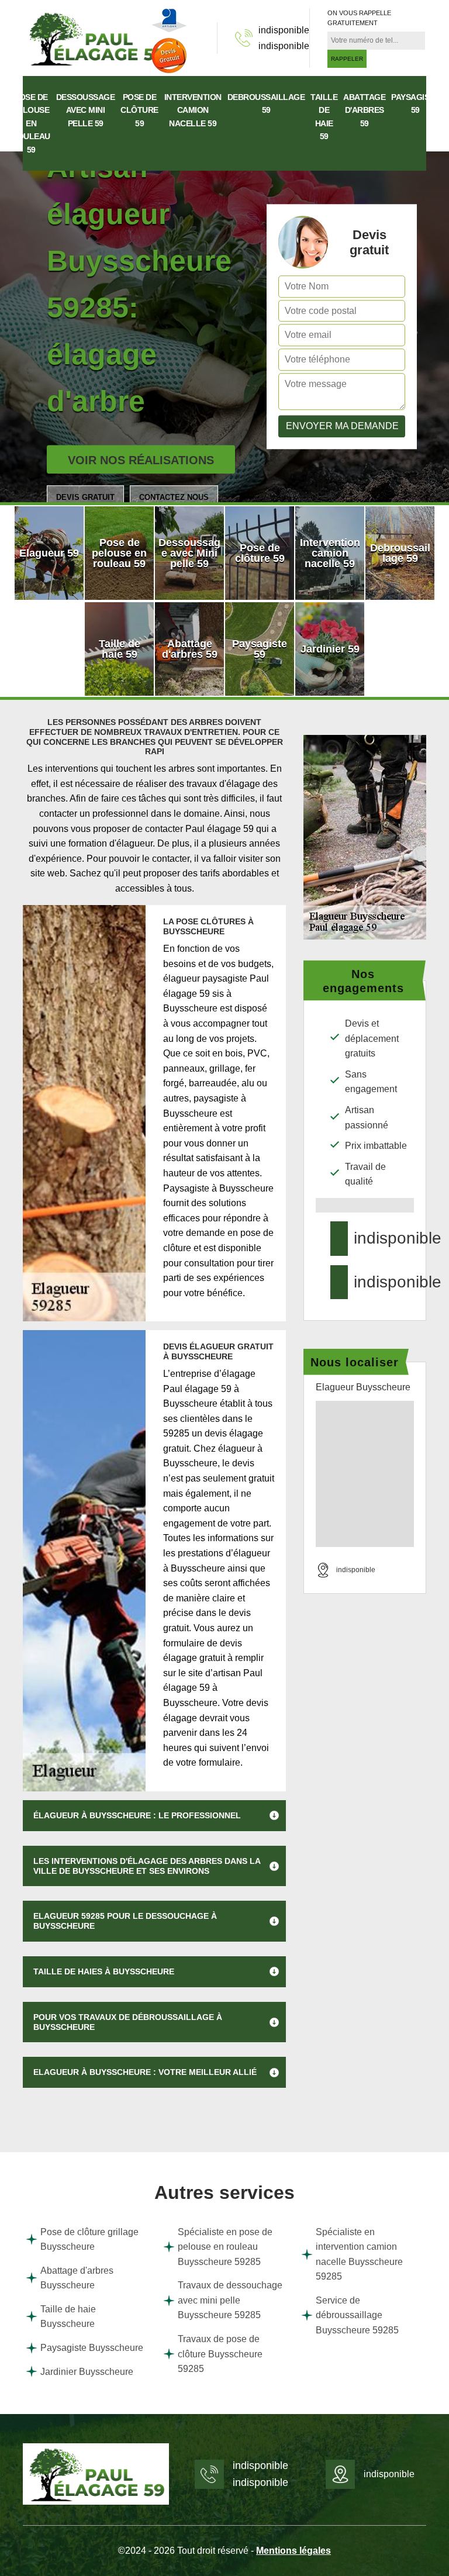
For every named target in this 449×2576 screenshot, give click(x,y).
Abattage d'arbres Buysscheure (77, 2278)
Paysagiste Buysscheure (92, 2348)
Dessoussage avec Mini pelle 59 (86, 110)
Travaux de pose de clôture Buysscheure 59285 (220, 2354)
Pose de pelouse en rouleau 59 (31, 123)
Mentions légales (293, 2551)
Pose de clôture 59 (139, 110)
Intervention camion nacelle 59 (193, 110)
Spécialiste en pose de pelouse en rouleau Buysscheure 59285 (225, 2247)
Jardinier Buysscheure (87, 2372)
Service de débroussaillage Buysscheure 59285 (357, 2315)
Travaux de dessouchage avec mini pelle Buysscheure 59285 (230, 2300)
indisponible (284, 30)
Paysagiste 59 (415, 103)
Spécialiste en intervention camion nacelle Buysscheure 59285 (359, 2254)
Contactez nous (174, 497)
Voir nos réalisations (141, 460)
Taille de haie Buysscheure (68, 2317)
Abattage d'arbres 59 (364, 110)
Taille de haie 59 (324, 117)
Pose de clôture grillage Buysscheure (89, 2240)
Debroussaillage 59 (266, 103)
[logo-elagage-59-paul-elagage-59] (96, 37)
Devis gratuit (85, 497)
